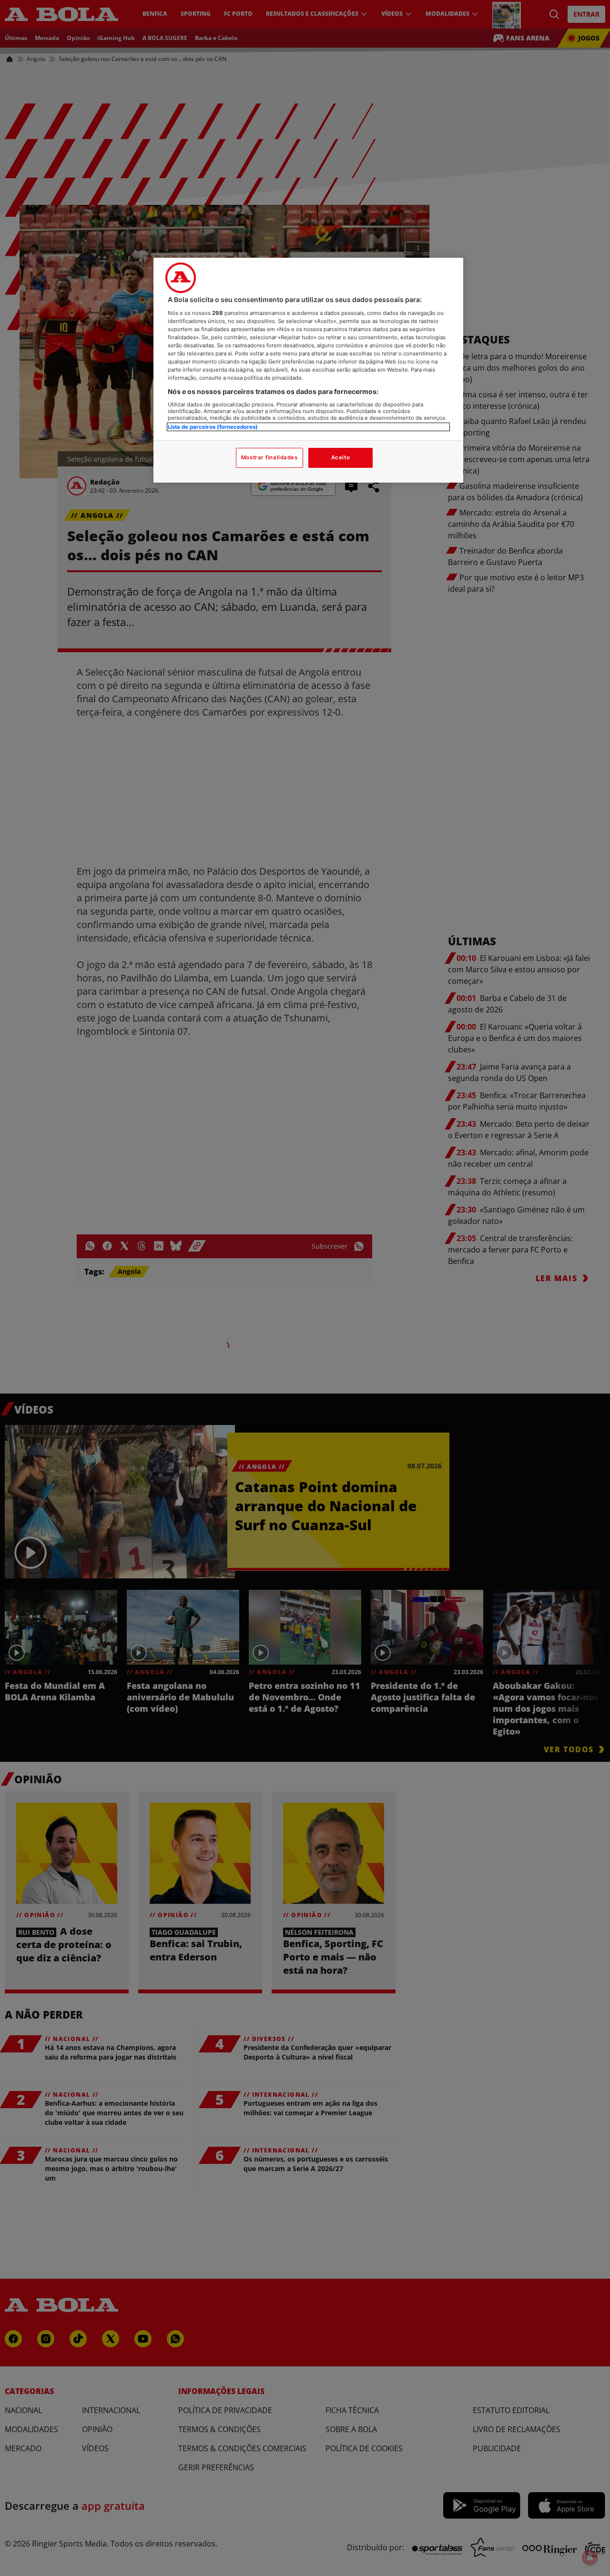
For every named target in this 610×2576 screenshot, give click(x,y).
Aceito (341, 457)
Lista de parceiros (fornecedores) (213, 426)
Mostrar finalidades (269, 457)
